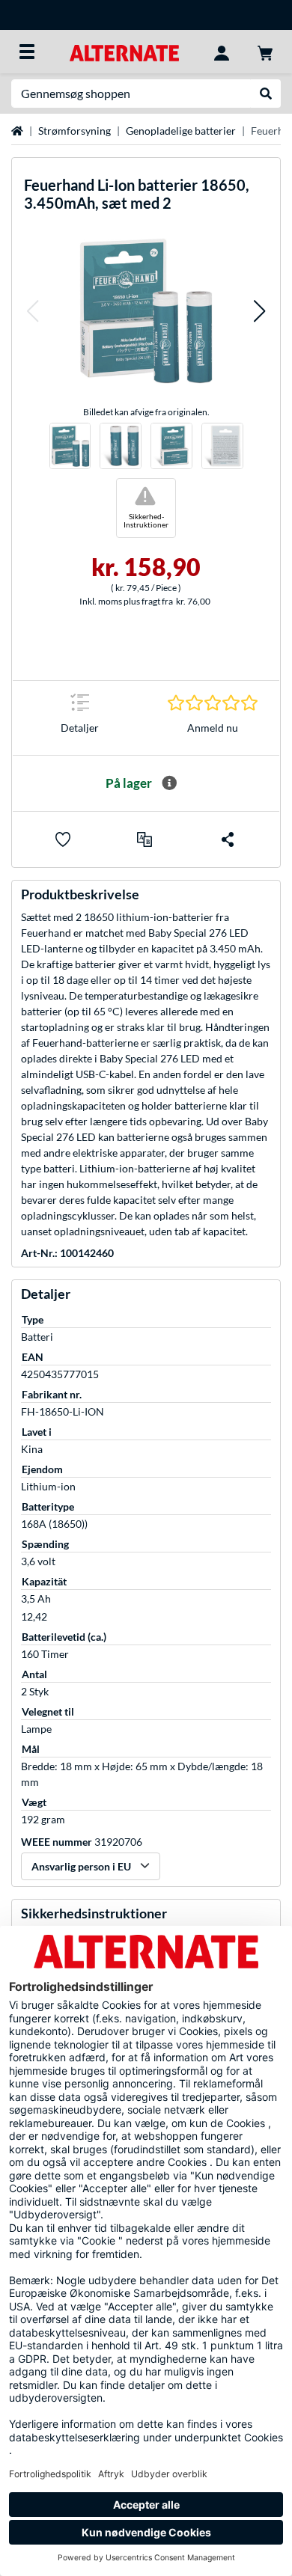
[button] (32, 311)
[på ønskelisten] (63, 839)
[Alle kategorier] (27, 52)
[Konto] (222, 52)
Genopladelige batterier (181, 131)
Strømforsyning (74, 131)
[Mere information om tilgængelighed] (169, 783)
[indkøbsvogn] (265, 52)
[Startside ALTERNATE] (124, 51)
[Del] (228, 839)
